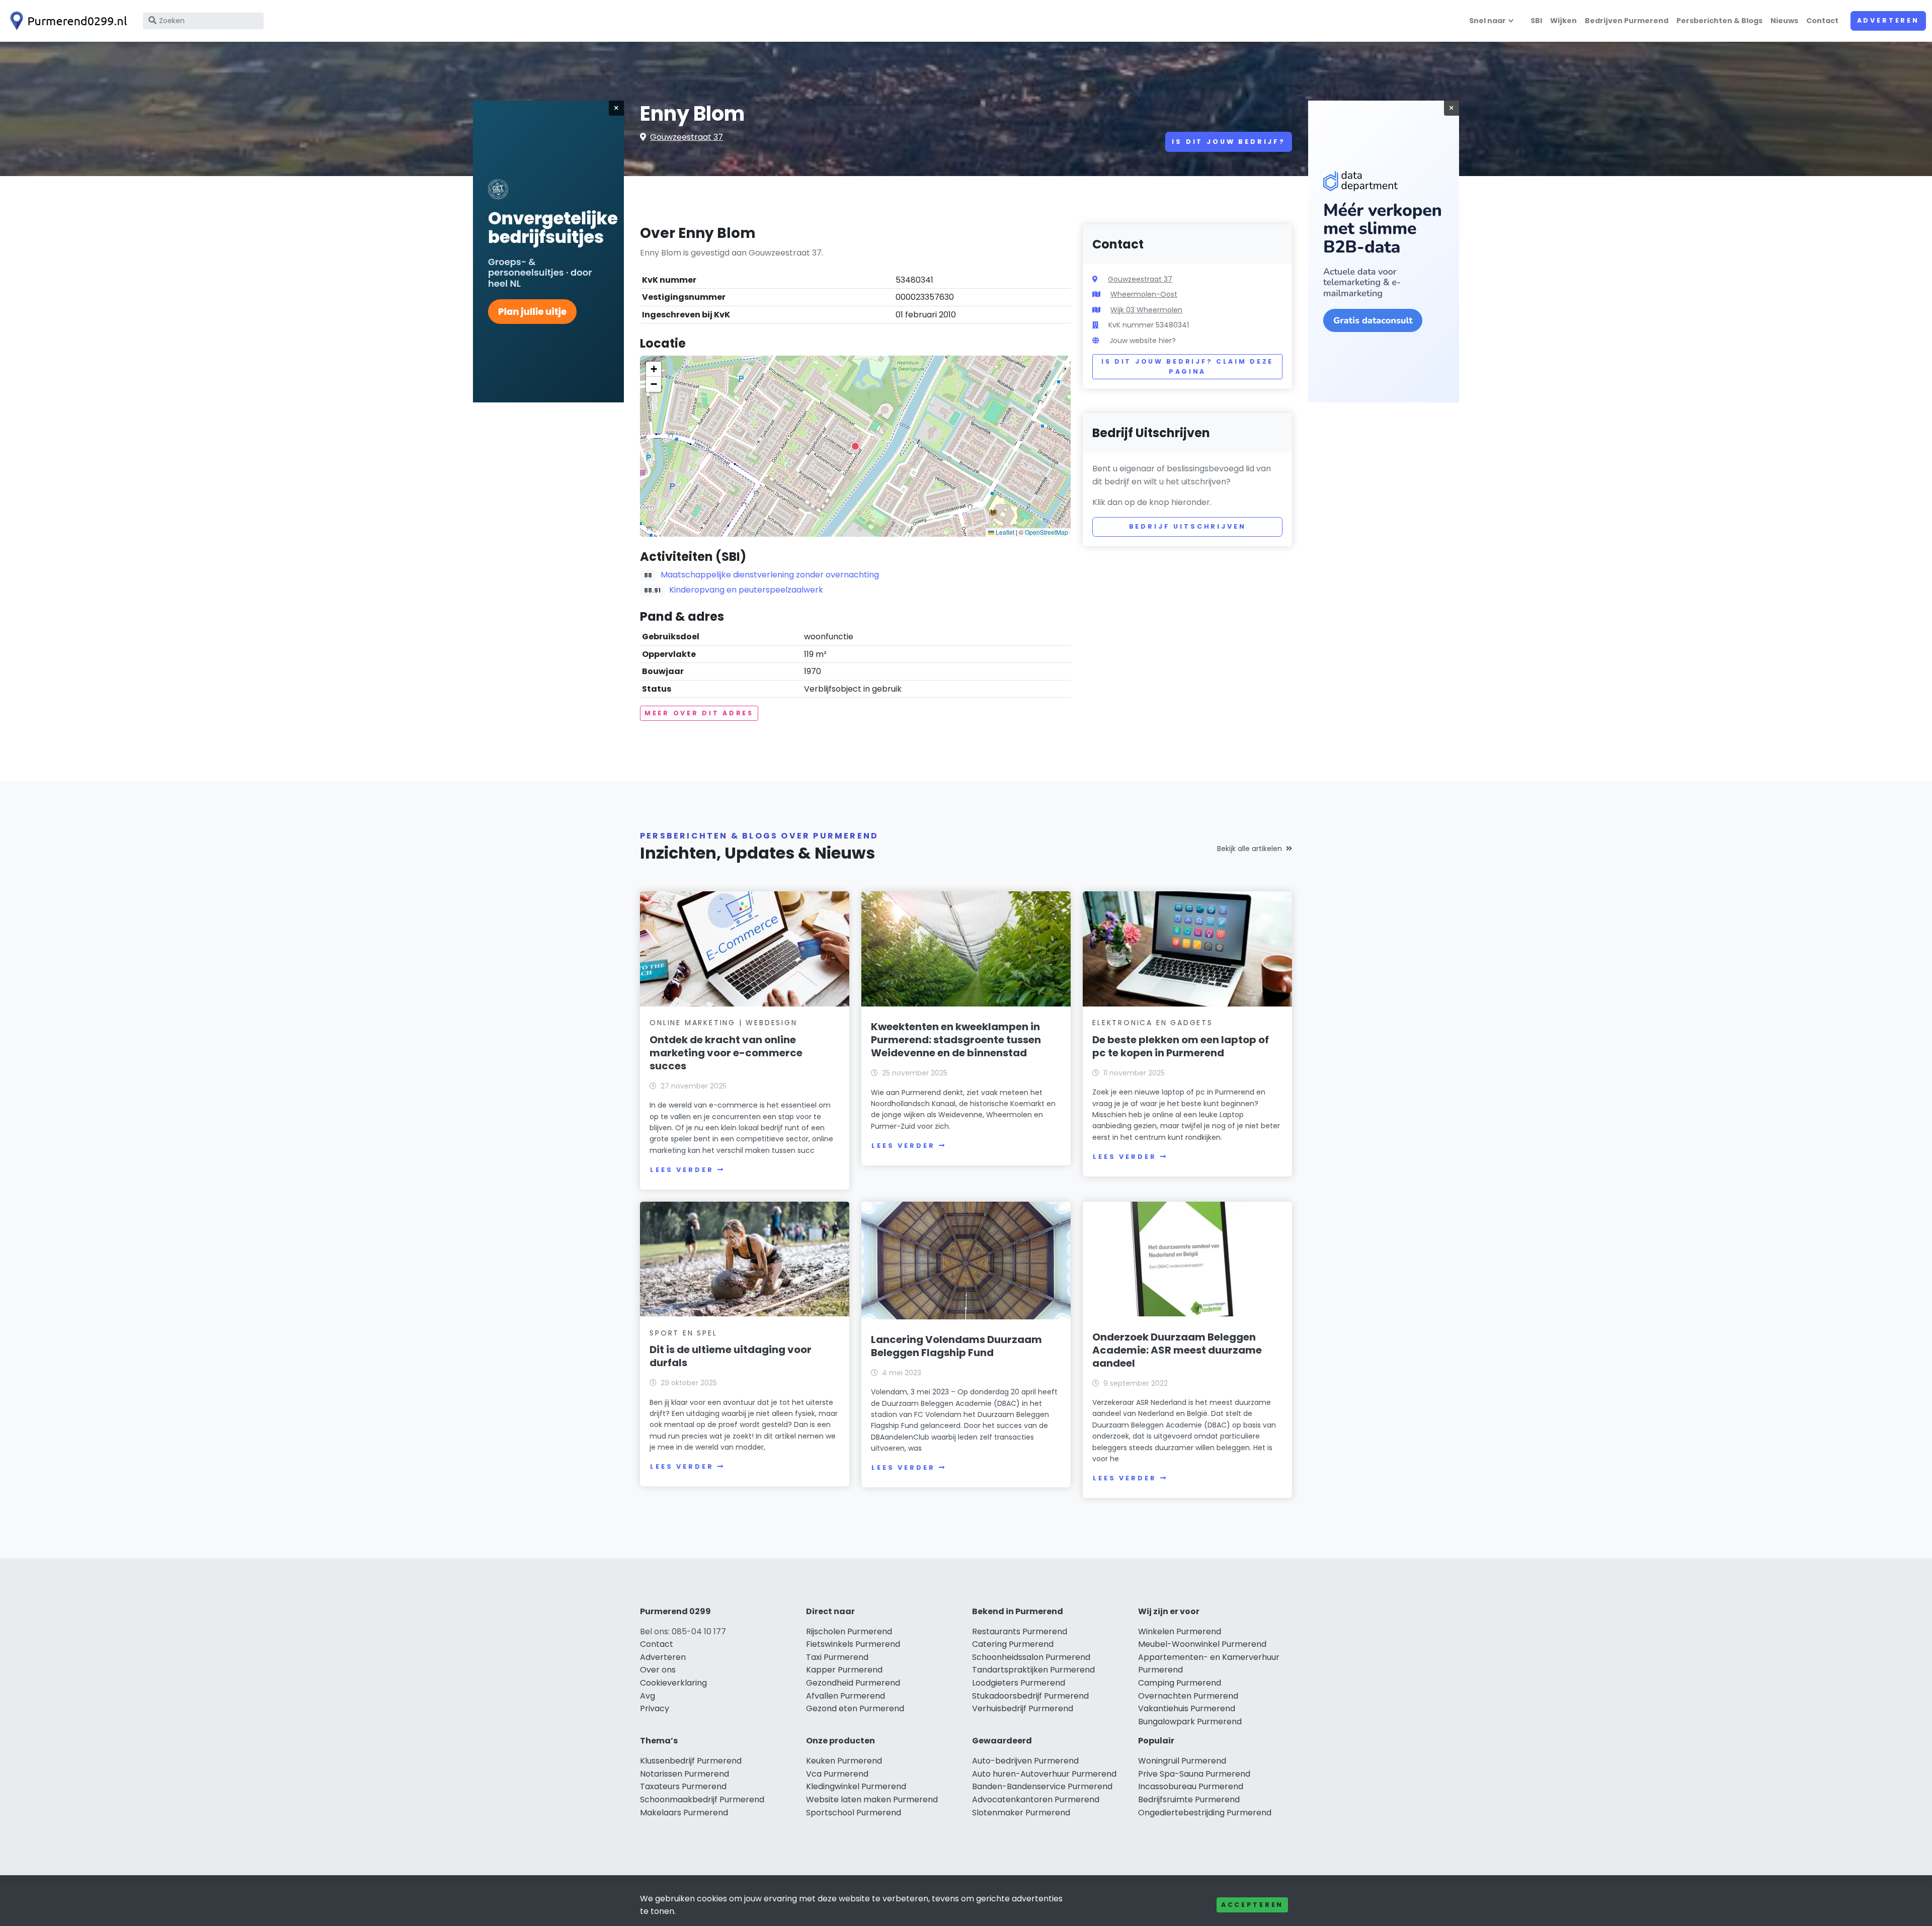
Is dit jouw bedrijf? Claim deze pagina (1187, 366)
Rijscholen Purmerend (849, 1631)
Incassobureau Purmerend (1191, 1786)
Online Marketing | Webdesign (723, 1023)
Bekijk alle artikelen (1250, 849)
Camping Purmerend (1180, 1683)
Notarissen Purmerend (685, 1774)
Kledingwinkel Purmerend (856, 1786)
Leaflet (1004, 532)
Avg (648, 1696)
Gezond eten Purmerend (855, 1708)
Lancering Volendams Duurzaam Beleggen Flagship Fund (956, 1346)
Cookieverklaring (673, 1683)
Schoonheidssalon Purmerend (1031, 1657)
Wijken (1563, 21)
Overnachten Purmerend (1188, 1696)
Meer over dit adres (699, 713)
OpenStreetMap (1046, 532)
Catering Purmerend (1013, 1644)
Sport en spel (683, 1333)
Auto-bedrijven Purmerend (1025, 1761)
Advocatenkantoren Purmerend (1036, 1799)
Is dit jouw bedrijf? (1229, 142)
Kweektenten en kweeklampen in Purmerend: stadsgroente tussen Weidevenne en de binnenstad (956, 1040)
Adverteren (1888, 20)
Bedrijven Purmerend (1627, 21)
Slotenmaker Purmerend (1021, 1813)
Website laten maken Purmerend (872, 1799)
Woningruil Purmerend (1182, 1761)
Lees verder (682, 1170)
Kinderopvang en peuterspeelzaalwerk (746, 590)
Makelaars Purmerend (684, 1813)
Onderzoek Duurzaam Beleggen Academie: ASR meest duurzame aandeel (1177, 1350)
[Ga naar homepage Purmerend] (66, 21)
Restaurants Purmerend (1020, 1631)
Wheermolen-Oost (1144, 294)
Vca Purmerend (837, 1774)
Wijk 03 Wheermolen (1146, 310)
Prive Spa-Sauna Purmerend (1194, 1774)
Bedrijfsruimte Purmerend (1189, 1799)
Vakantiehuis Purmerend (1187, 1708)
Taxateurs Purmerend (683, 1786)
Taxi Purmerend (837, 1657)
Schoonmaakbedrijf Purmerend (702, 1799)
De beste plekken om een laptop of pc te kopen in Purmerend (1181, 1046)
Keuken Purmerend (844, 1761)
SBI (1536, 21)
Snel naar (1487, 21)
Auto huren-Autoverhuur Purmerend (1044, 1774)
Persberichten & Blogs (1719, 21)
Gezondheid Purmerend (853, 1683)
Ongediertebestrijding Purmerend (1205, 1813)
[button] (855, 446)
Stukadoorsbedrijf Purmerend (1030, 1696)
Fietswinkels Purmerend (853, 1644)
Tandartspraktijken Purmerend (1033, 1670)
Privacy (655, 1708)
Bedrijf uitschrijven (1188, 526)
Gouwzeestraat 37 (687, 137)
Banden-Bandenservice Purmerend (1042, 1786)
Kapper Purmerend (844, 1670)
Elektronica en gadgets (1153, 1023)
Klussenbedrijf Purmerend (691, 1761)
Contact (1822, 21)
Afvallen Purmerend (846, 1696)
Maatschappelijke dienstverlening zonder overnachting (770, 575)
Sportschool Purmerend (854, 1813)
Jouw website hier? (1143, 341)
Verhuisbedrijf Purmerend (1023, 1708)
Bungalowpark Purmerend (1190, 1722)
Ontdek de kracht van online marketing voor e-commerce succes (726, 1053)
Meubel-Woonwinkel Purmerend (1202, 1644)
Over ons (658, 1670)
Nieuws (1784, 21)
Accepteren (1252, 1905)
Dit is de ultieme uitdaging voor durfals (731, 1356)
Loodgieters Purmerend (1019, 1683)
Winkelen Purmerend (1180, 1631)
